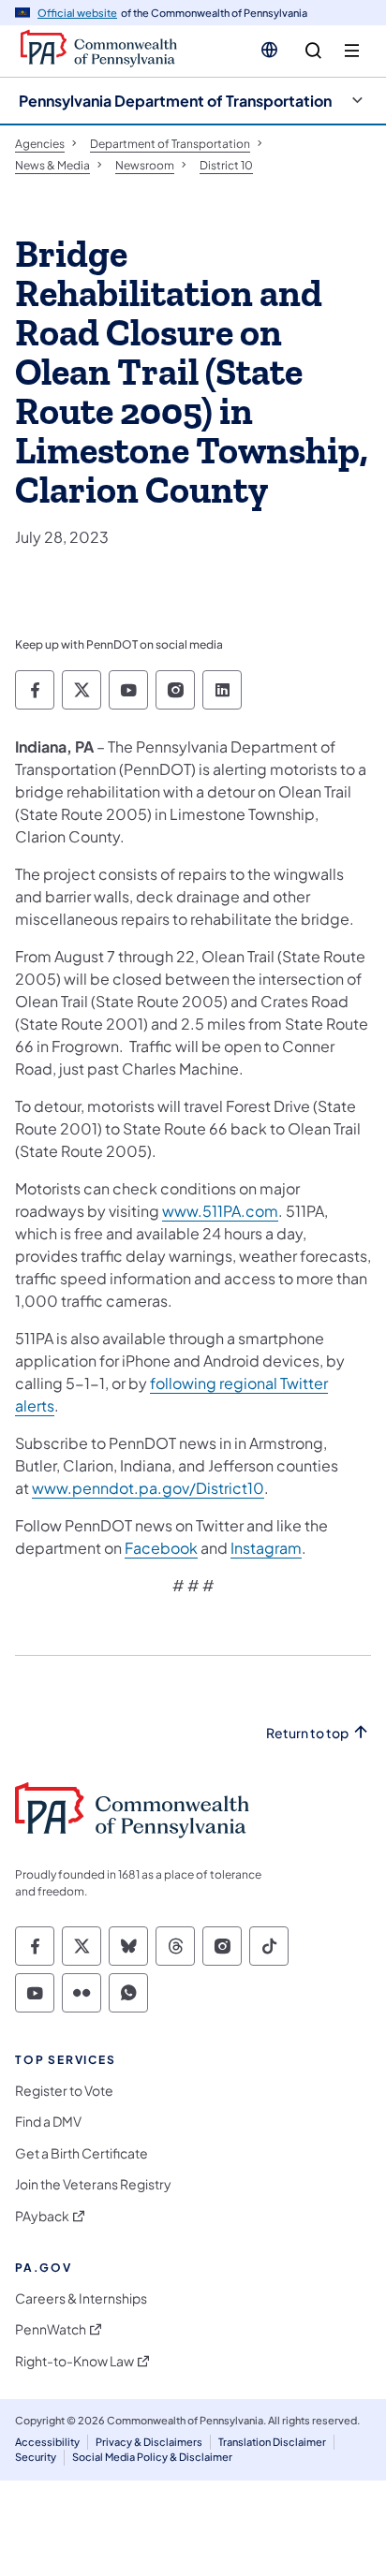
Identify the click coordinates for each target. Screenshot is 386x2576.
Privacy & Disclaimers (149, 2442)
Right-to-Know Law (74, 2361)
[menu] (352, 51)
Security (36, 2457)
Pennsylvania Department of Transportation (175, 101)
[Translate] (269, 50)
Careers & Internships (81, 2298)
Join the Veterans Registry (93, 2184)
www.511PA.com (220, 1211)
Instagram (266, 1548)
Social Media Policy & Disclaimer (152, 2457)
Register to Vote (64, 2091)
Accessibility (47, 2442)
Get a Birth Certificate (82, 2153)
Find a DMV (48, 2122)
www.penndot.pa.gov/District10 (148, 1488)
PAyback (42, 2216)
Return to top (307, 1733)
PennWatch (51, 2329)
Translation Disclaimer (272, 2442)
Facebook (161, 1548)
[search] (313, 51)
